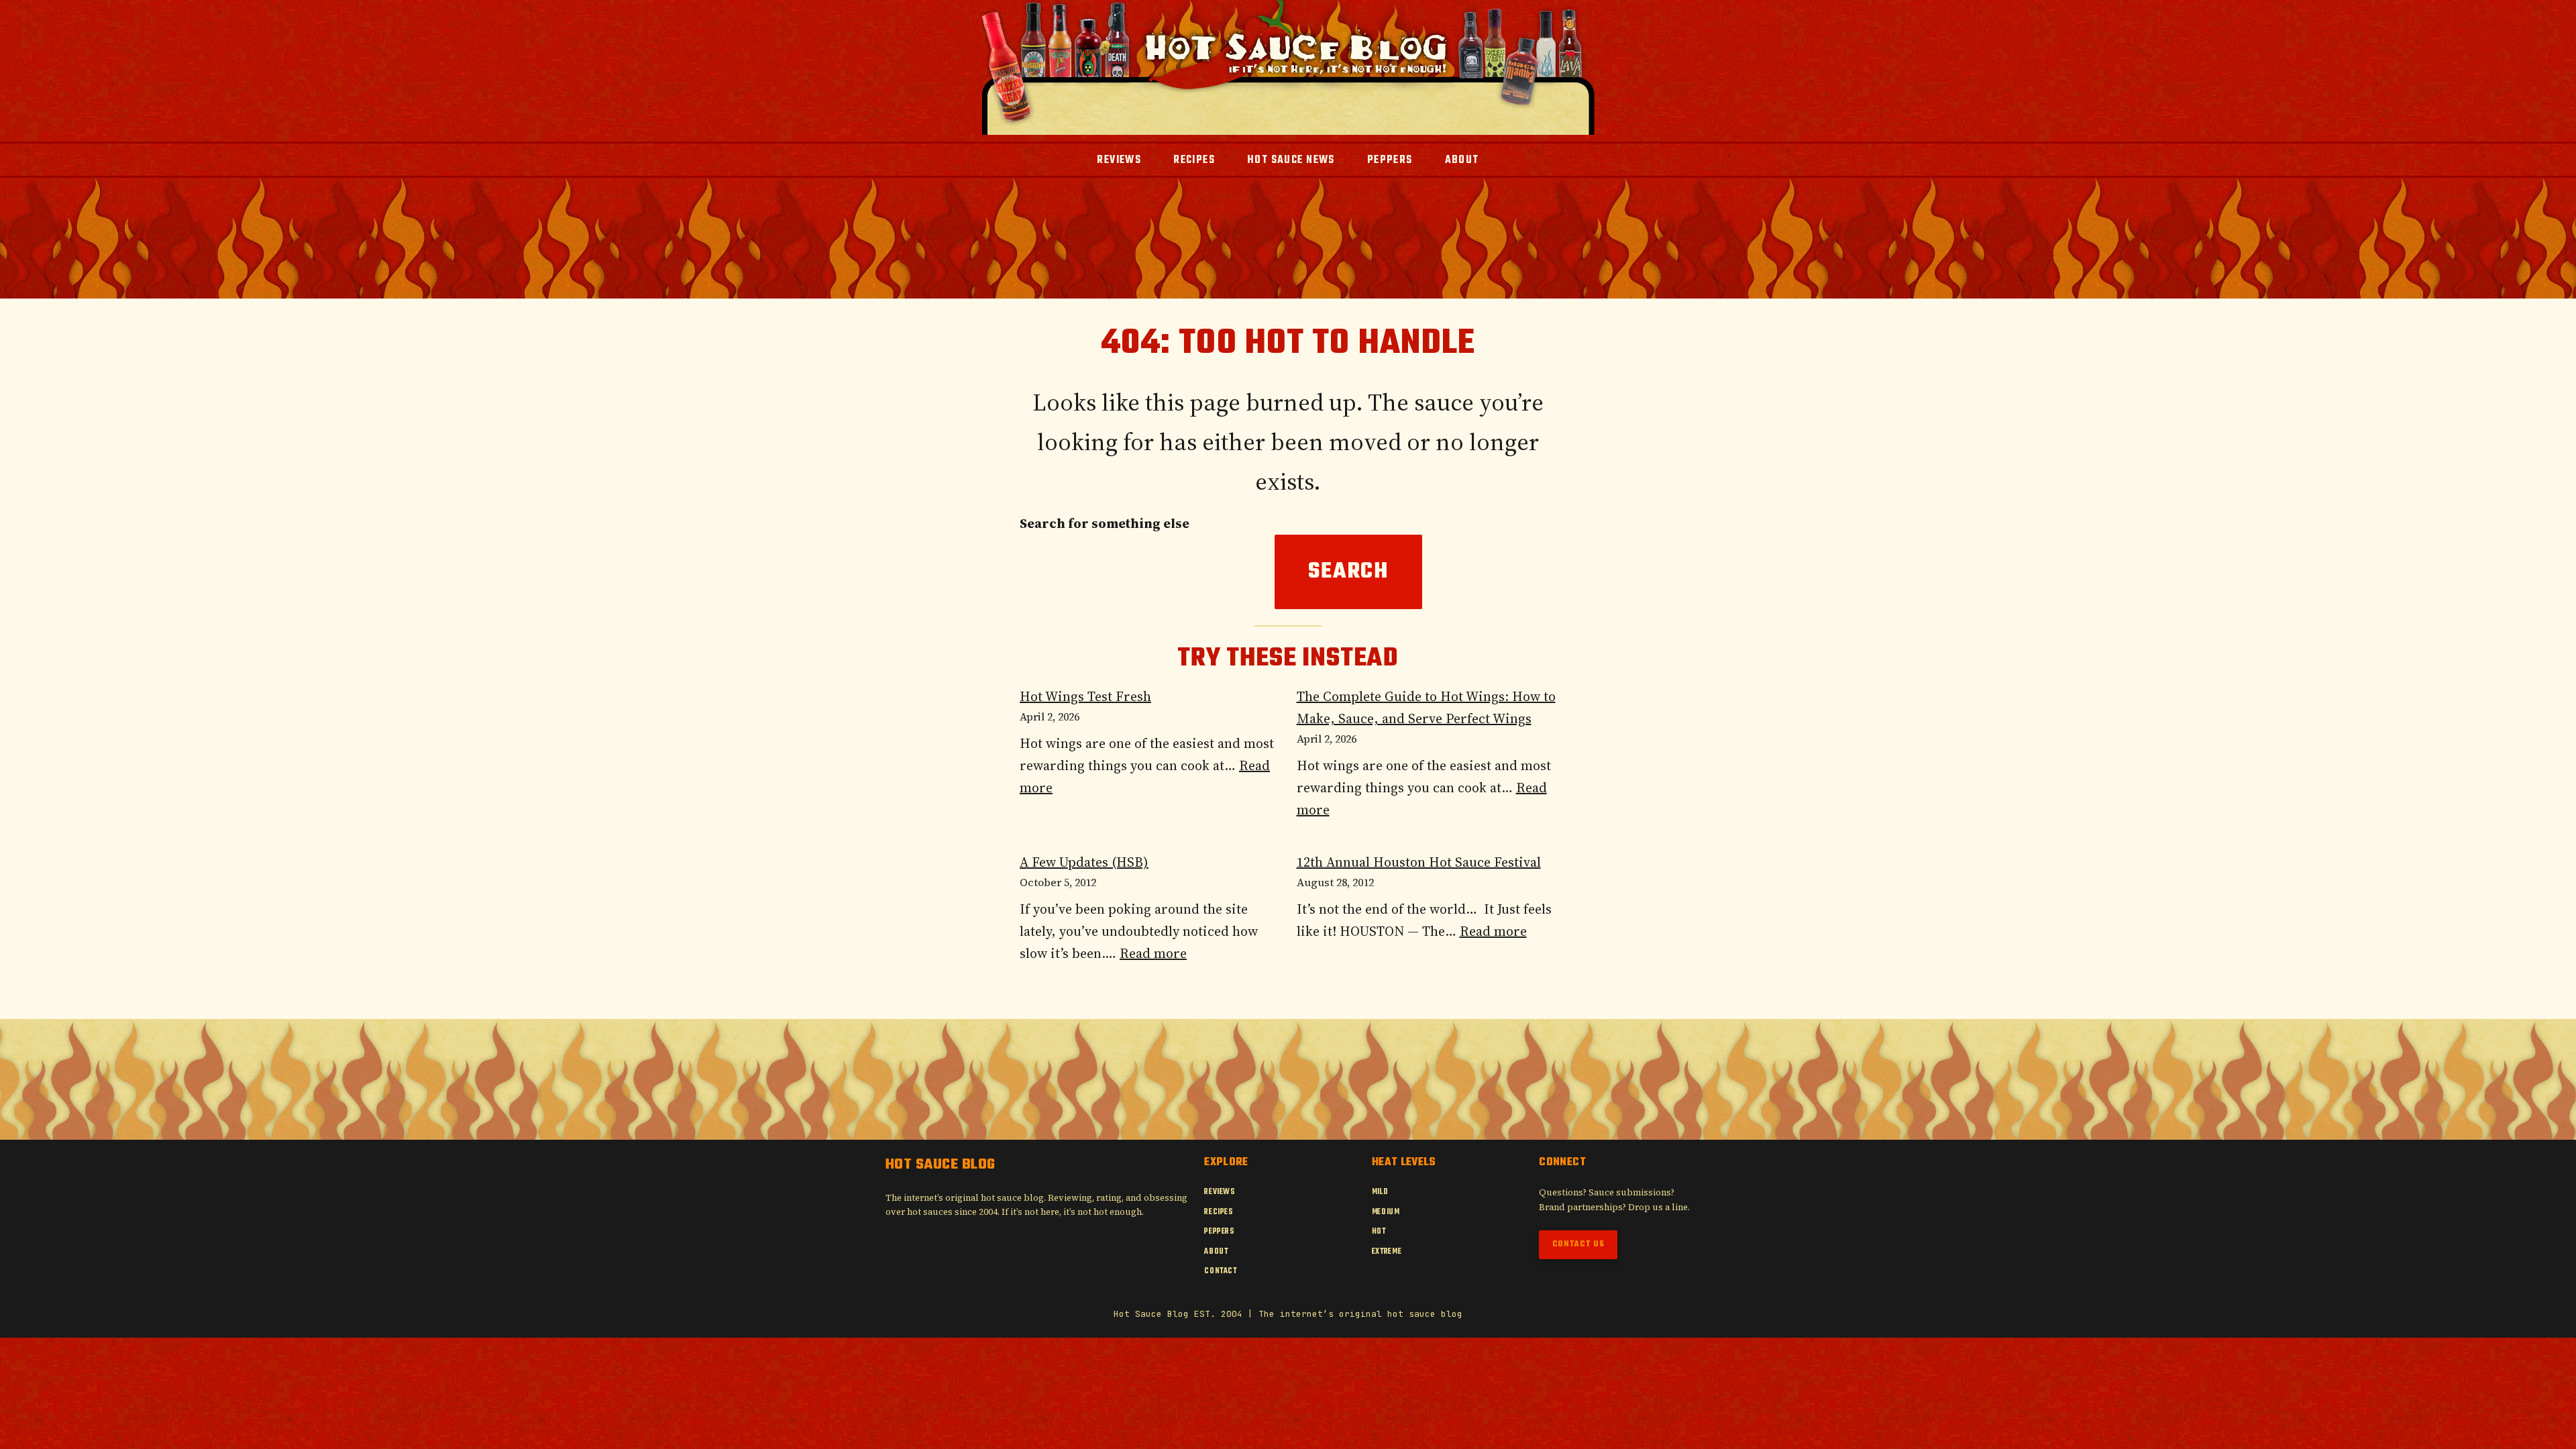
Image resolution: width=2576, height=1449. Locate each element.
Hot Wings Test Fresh (1085, 696)
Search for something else (1105, 523)
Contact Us (1578, 1244)
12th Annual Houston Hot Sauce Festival (1419, 862)
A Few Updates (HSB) (1084, 862)
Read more (1153, 953)
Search (1348, 572)
